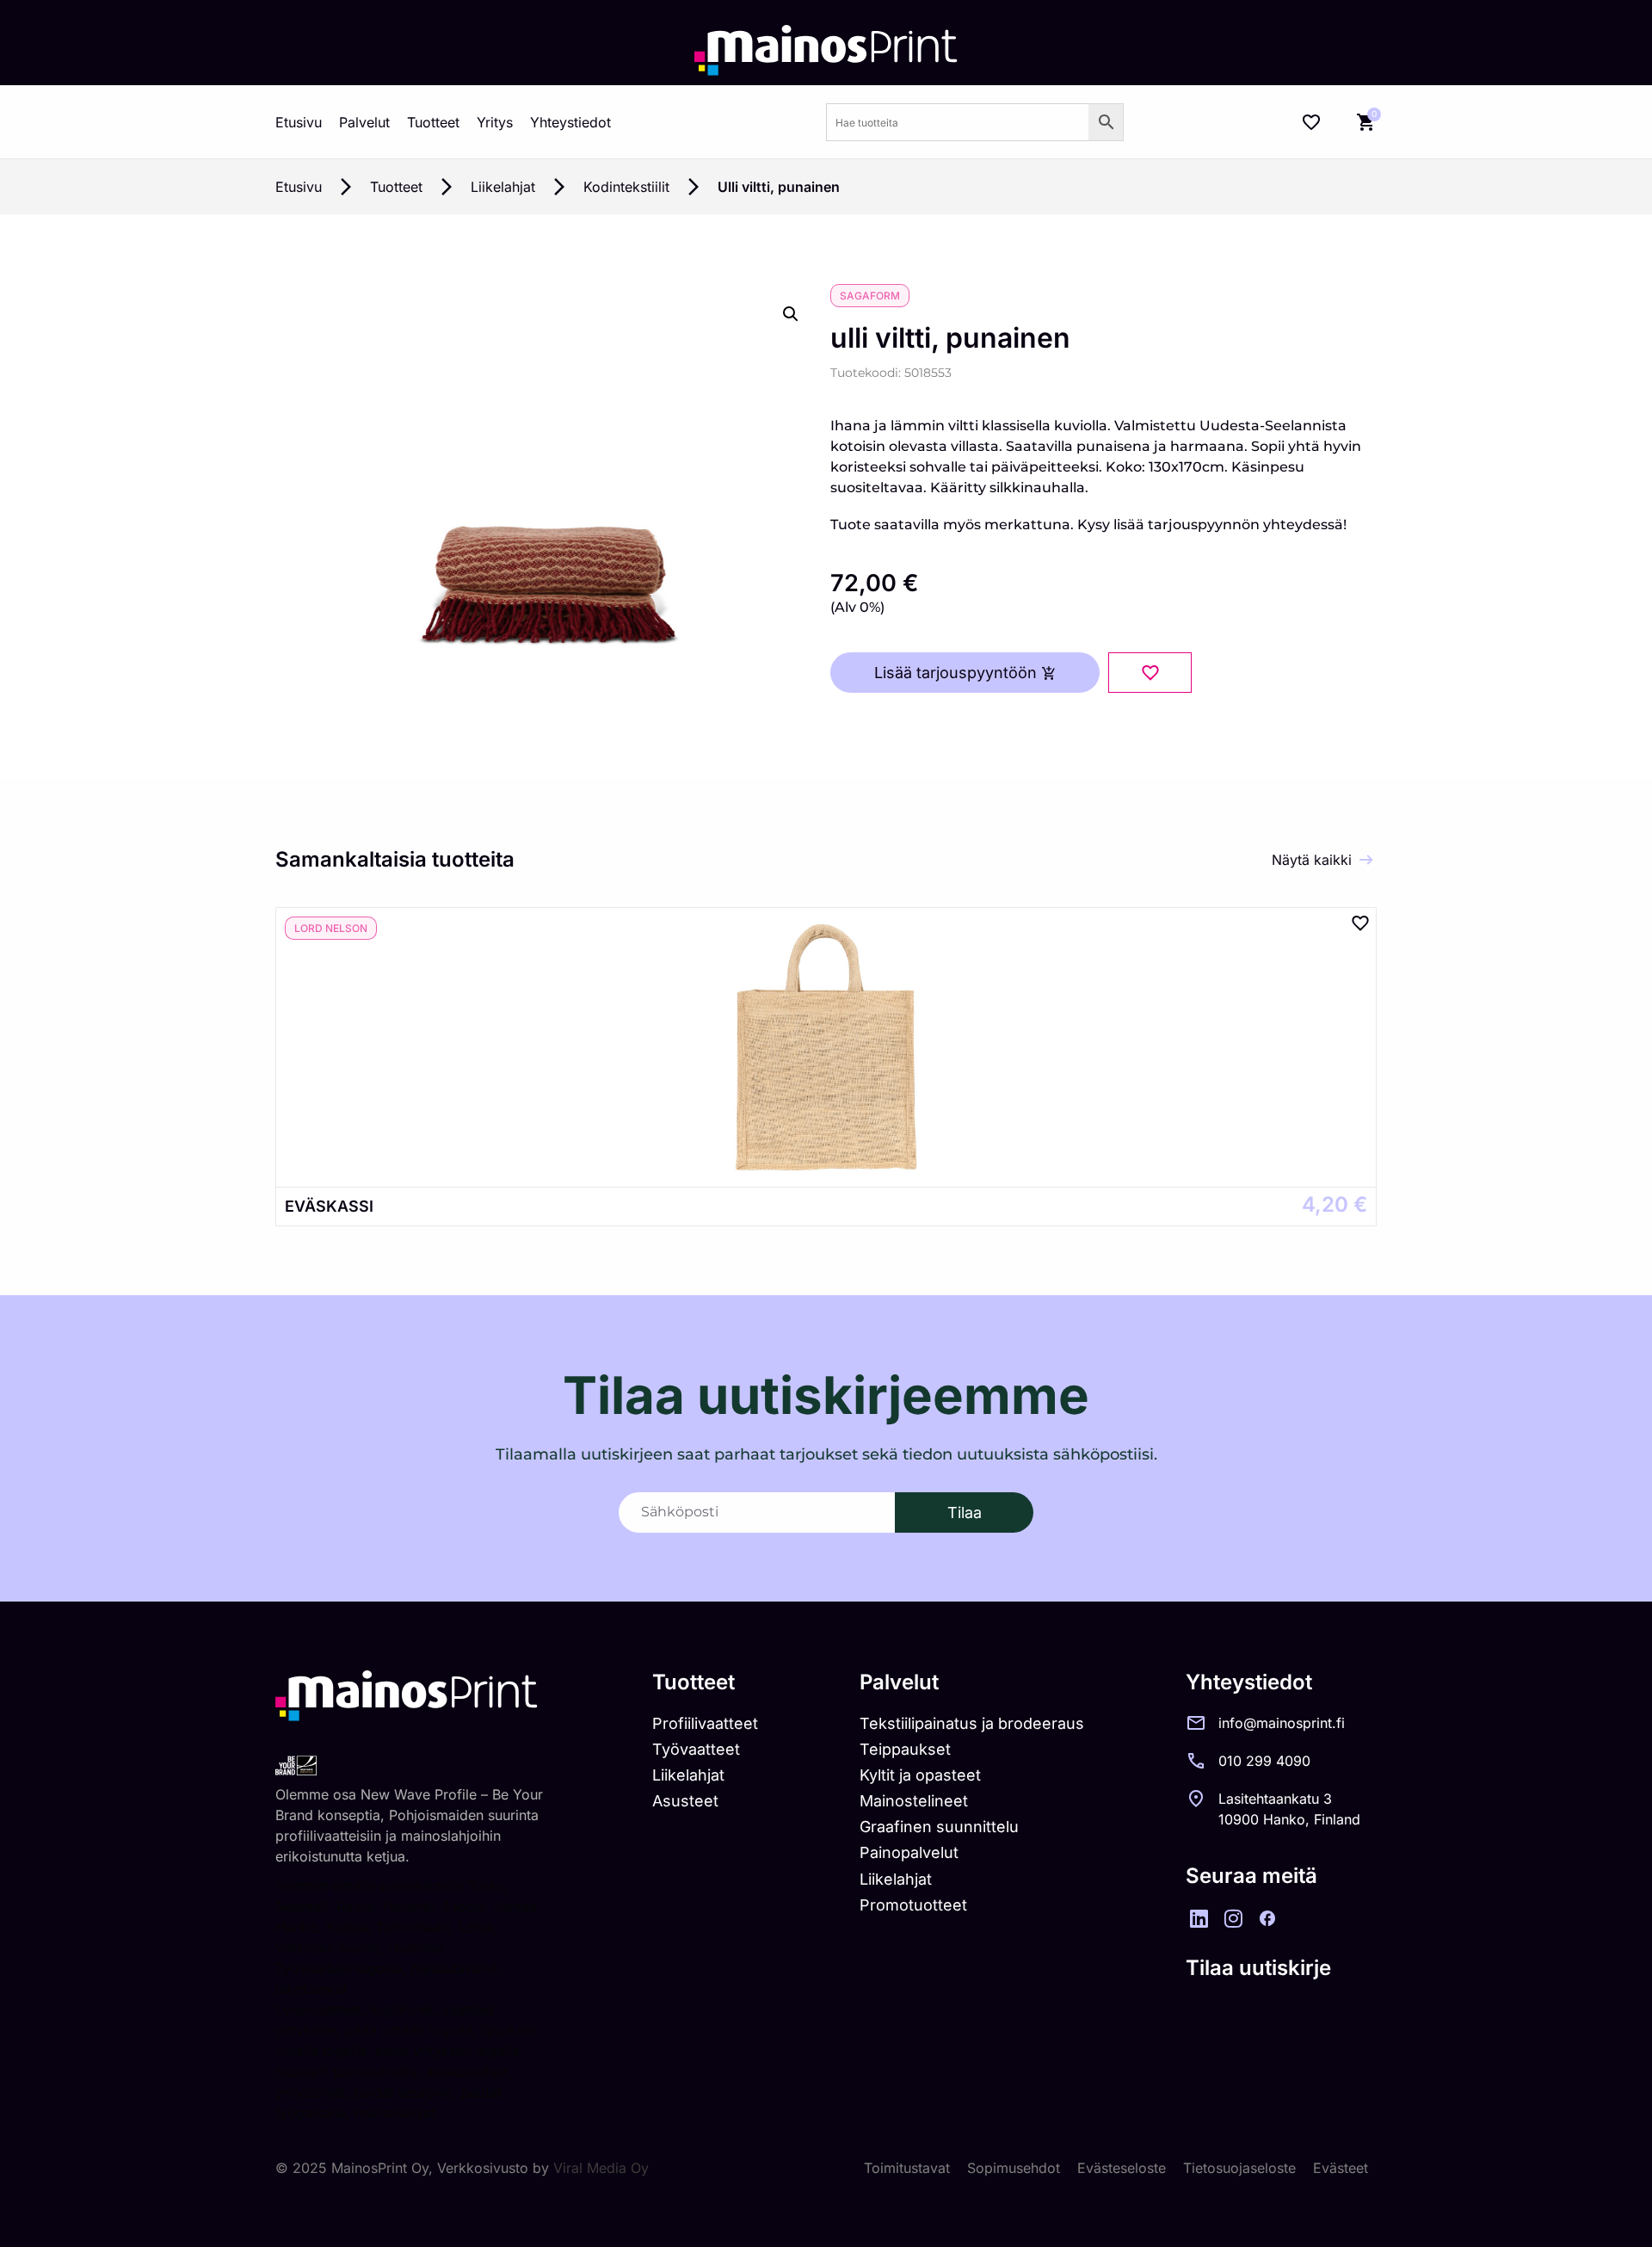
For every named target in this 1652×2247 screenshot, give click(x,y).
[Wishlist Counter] (1311, 122)
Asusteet (685, 1801)
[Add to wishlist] (1150, 673)
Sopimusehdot (1014, 2168)
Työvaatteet (696, 1749)
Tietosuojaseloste (1239, 2168)
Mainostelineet (914, 1801)
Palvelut (364, 122)
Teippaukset (905, 1749)
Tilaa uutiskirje (1258, 1968)
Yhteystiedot (570, 122)
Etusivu (299, 122)
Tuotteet (433, 122)
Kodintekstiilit (626, 187)
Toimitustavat (907, 2168)
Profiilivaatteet (705, 1723)
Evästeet (1341, 2168)
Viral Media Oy (601, 2168)
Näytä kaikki (1312, 860)
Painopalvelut (909, 1852)
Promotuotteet (913, 1905)
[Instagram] (1233, 1918)
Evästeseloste (1122, 2168)
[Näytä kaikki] (1366, 860)
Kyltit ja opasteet (920, 1775)
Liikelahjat (503, 187)
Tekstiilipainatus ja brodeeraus (972, 1723)
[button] (791, 314)
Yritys (495, 122)
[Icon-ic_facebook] (1267, 1918)
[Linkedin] (1199, 1918)
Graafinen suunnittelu (939, 1827)
